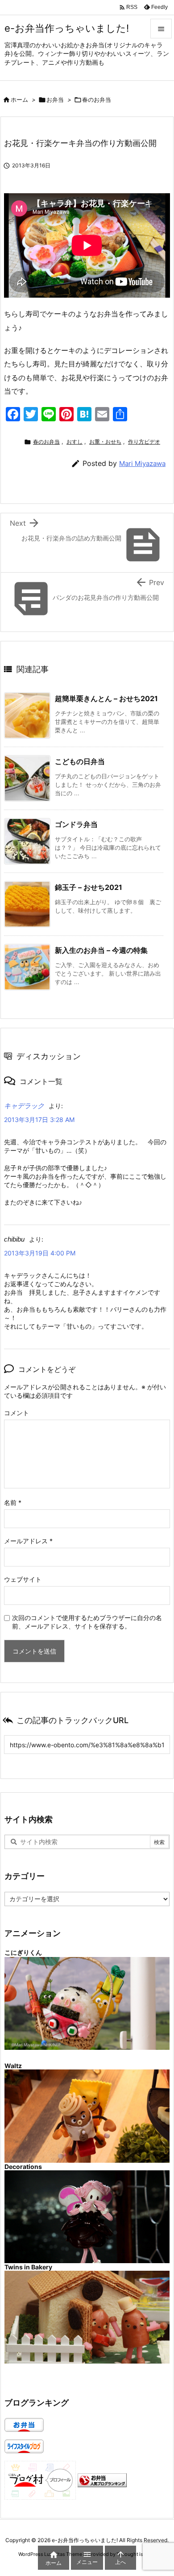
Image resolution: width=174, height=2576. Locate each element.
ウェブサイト (23, 1579)
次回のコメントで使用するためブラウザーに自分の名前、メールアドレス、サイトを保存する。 (87, 1622)
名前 (13, 1502)
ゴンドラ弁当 (76, 824)
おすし (75, 442)
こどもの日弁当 (80, 761)
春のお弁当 (97, 100)
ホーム (19, 100)
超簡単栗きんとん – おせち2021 (106, 698)
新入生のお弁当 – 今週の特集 (101, 950)
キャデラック (24, 1106)
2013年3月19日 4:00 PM (40, 1253)
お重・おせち (105, 442)
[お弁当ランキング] (102, 2480)
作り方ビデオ (144, 442)
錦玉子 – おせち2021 (89, 887)
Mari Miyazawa (142, 463)
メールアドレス (28, 1541)
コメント (17, 1413)
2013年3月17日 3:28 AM (39, 1120)
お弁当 (55, 100)
